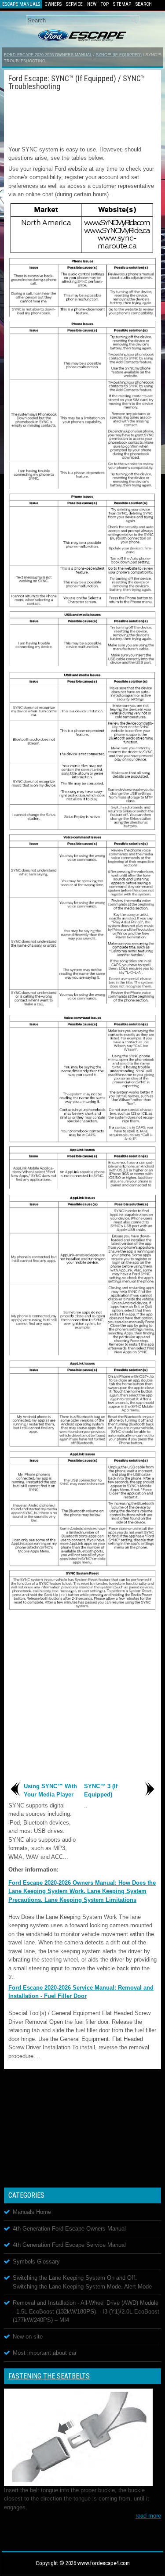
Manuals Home (32, 2212)
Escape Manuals (21, 4)
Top (105, 4)
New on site (28, 2337)
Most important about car (45, 2353)
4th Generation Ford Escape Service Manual (69, 2245)
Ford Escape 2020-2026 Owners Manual (48, 55)
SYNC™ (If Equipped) (119, 55)
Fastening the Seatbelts (49, 2376)
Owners (53, 4)
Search (144, 4)
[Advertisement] (82, 117)
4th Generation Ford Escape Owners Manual (69, 2229)
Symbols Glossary (36, 2262)
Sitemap (122, 4)
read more (148, 2516)
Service (74, 4)
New (92, 4)
